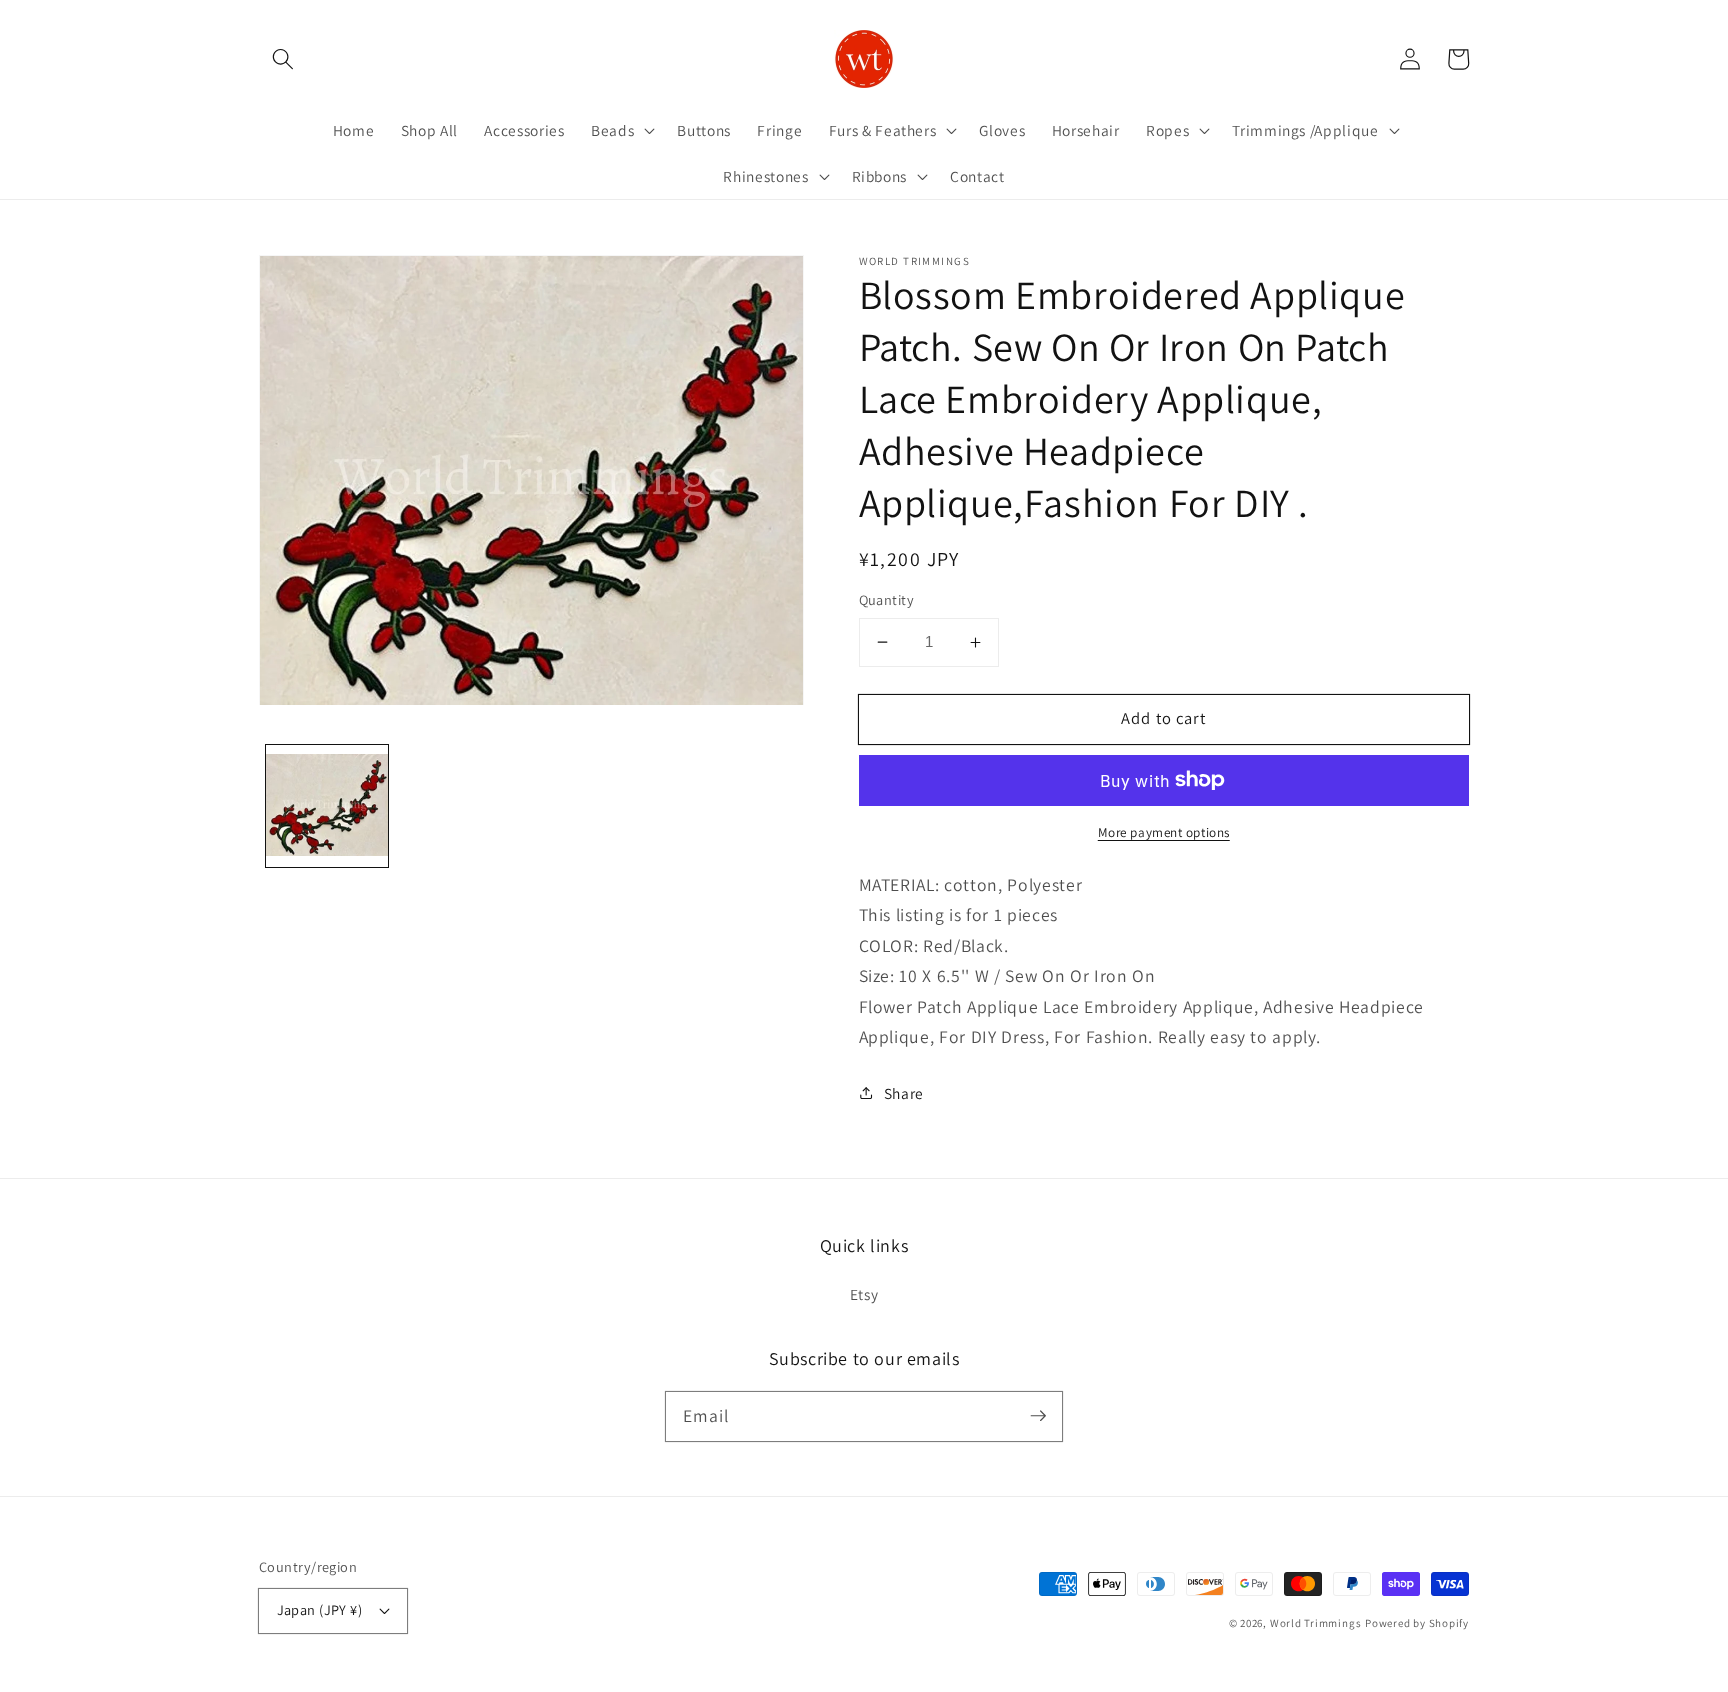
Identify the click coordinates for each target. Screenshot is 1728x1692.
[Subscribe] (1038, 1416)
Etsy (864, 1294)
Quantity (887, 599)
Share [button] (904, 1093)
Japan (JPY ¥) (320, 1609)
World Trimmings (1316, 1623)
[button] (283, 59)
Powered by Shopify (1417, 1623)
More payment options (1164, 832)
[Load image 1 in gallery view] (327, 806)
